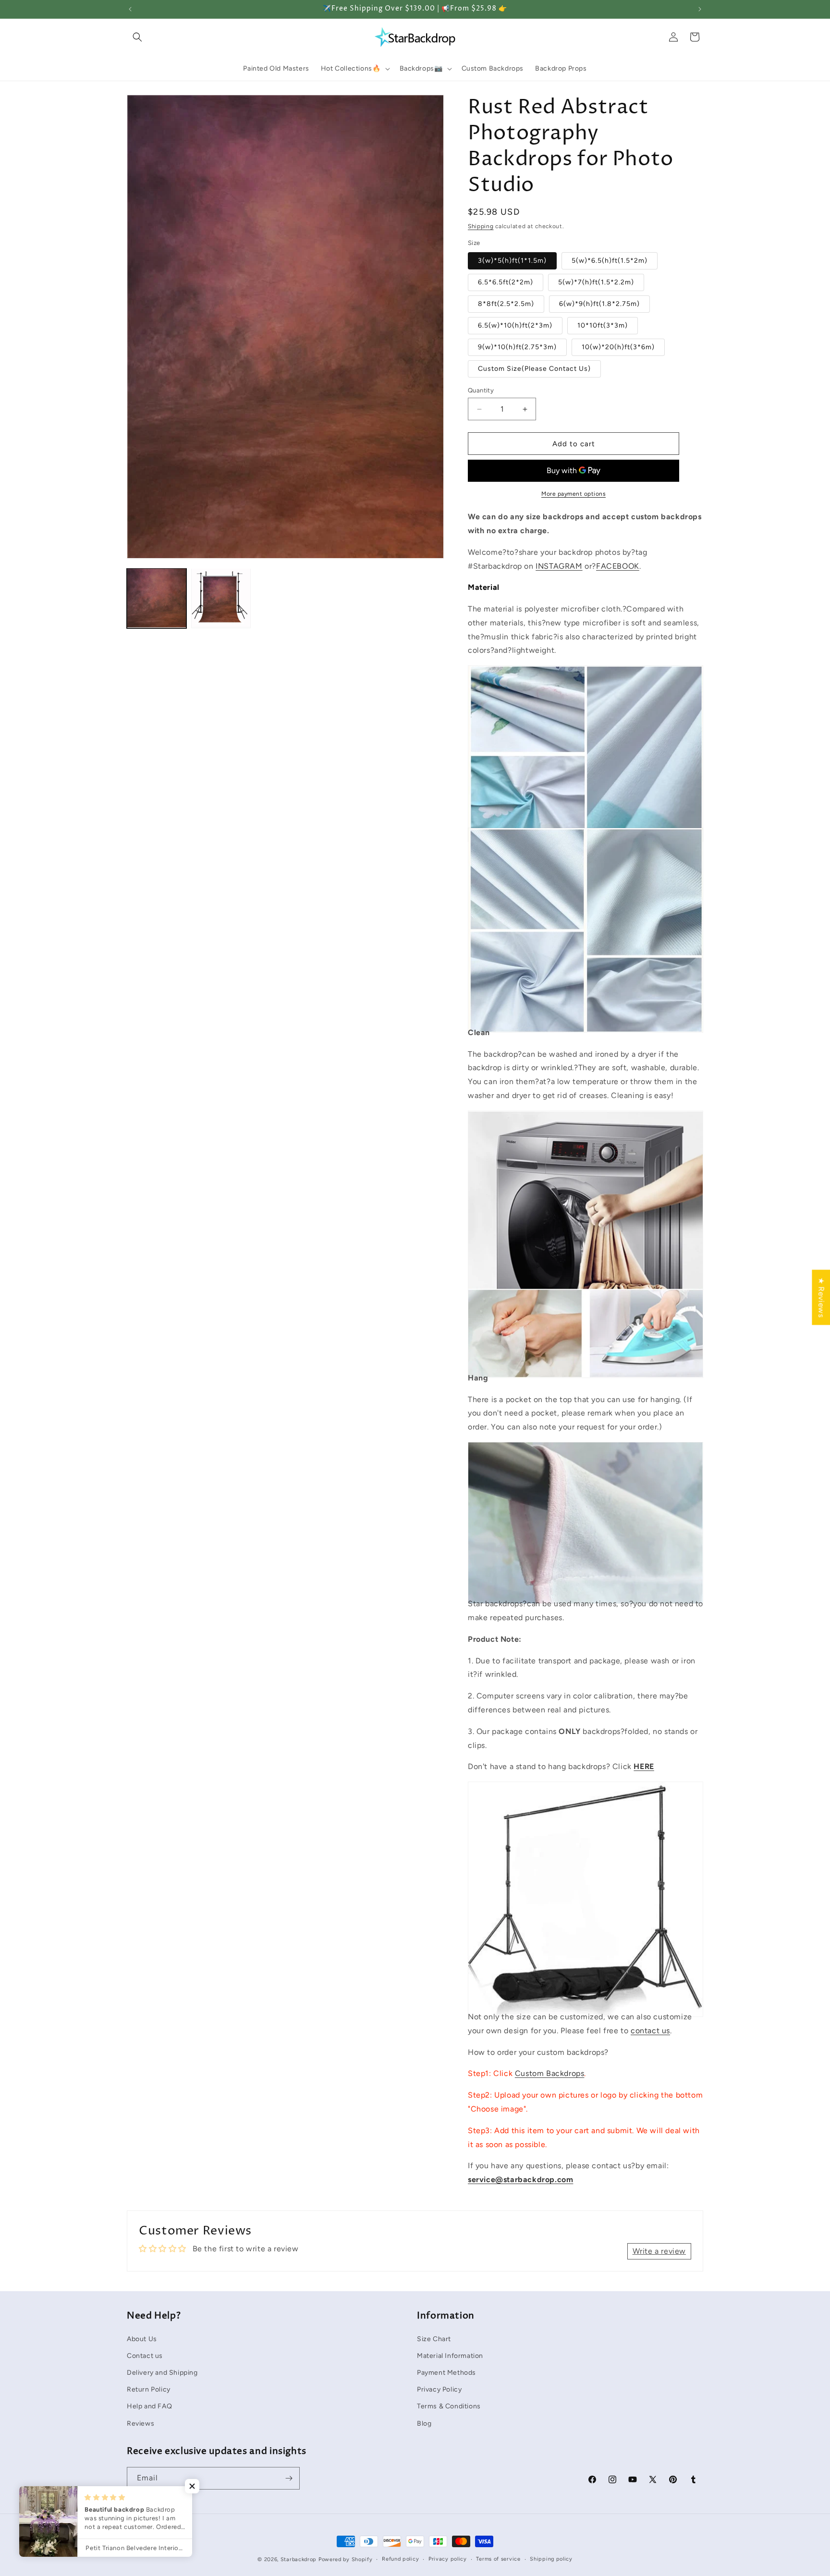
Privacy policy (448, 2559)
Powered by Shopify (346, 2559)
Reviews (140, 2423)
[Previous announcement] (130, 9)
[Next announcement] (700, 9)
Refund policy (400, 2559)
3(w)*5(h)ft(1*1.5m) (512, 261)
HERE (644, 1766)
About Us (142, 2338)
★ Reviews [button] (821, 1297)
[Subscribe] (289, 2478)
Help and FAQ (149, 2406)
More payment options (574, 494)
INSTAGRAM (559, 566)
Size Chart (434, 2338)
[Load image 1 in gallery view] (157, 598)
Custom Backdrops (550, 2073)
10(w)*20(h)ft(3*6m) (618, 347)
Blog (424, 2423)
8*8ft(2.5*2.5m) (506, 304)
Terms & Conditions (449, 2406)
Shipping (481, 226)
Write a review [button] (659, 2251)
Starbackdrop (299, 2559)
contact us (650, 2031)
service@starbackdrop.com (520, 2179)
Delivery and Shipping (162, 2372)
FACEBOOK (618, 566)
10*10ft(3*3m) (603, 325)
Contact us (145, 2355)
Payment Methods (446, 2372)
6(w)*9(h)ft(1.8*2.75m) (599, 304)
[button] (137, 37)
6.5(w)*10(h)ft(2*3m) (515, 325)
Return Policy (149, 2389)
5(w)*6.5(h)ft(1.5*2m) (610, 261)
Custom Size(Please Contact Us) (534, 369)
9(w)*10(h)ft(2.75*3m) (517, 347)
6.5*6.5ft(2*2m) (506, 282)
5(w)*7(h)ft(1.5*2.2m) (596, 282)
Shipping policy (551, 2559)
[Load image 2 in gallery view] (221, 598)
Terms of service (498, 2559)
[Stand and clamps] (586, 1995)
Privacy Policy (439, 2389)
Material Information (450, 2355)
